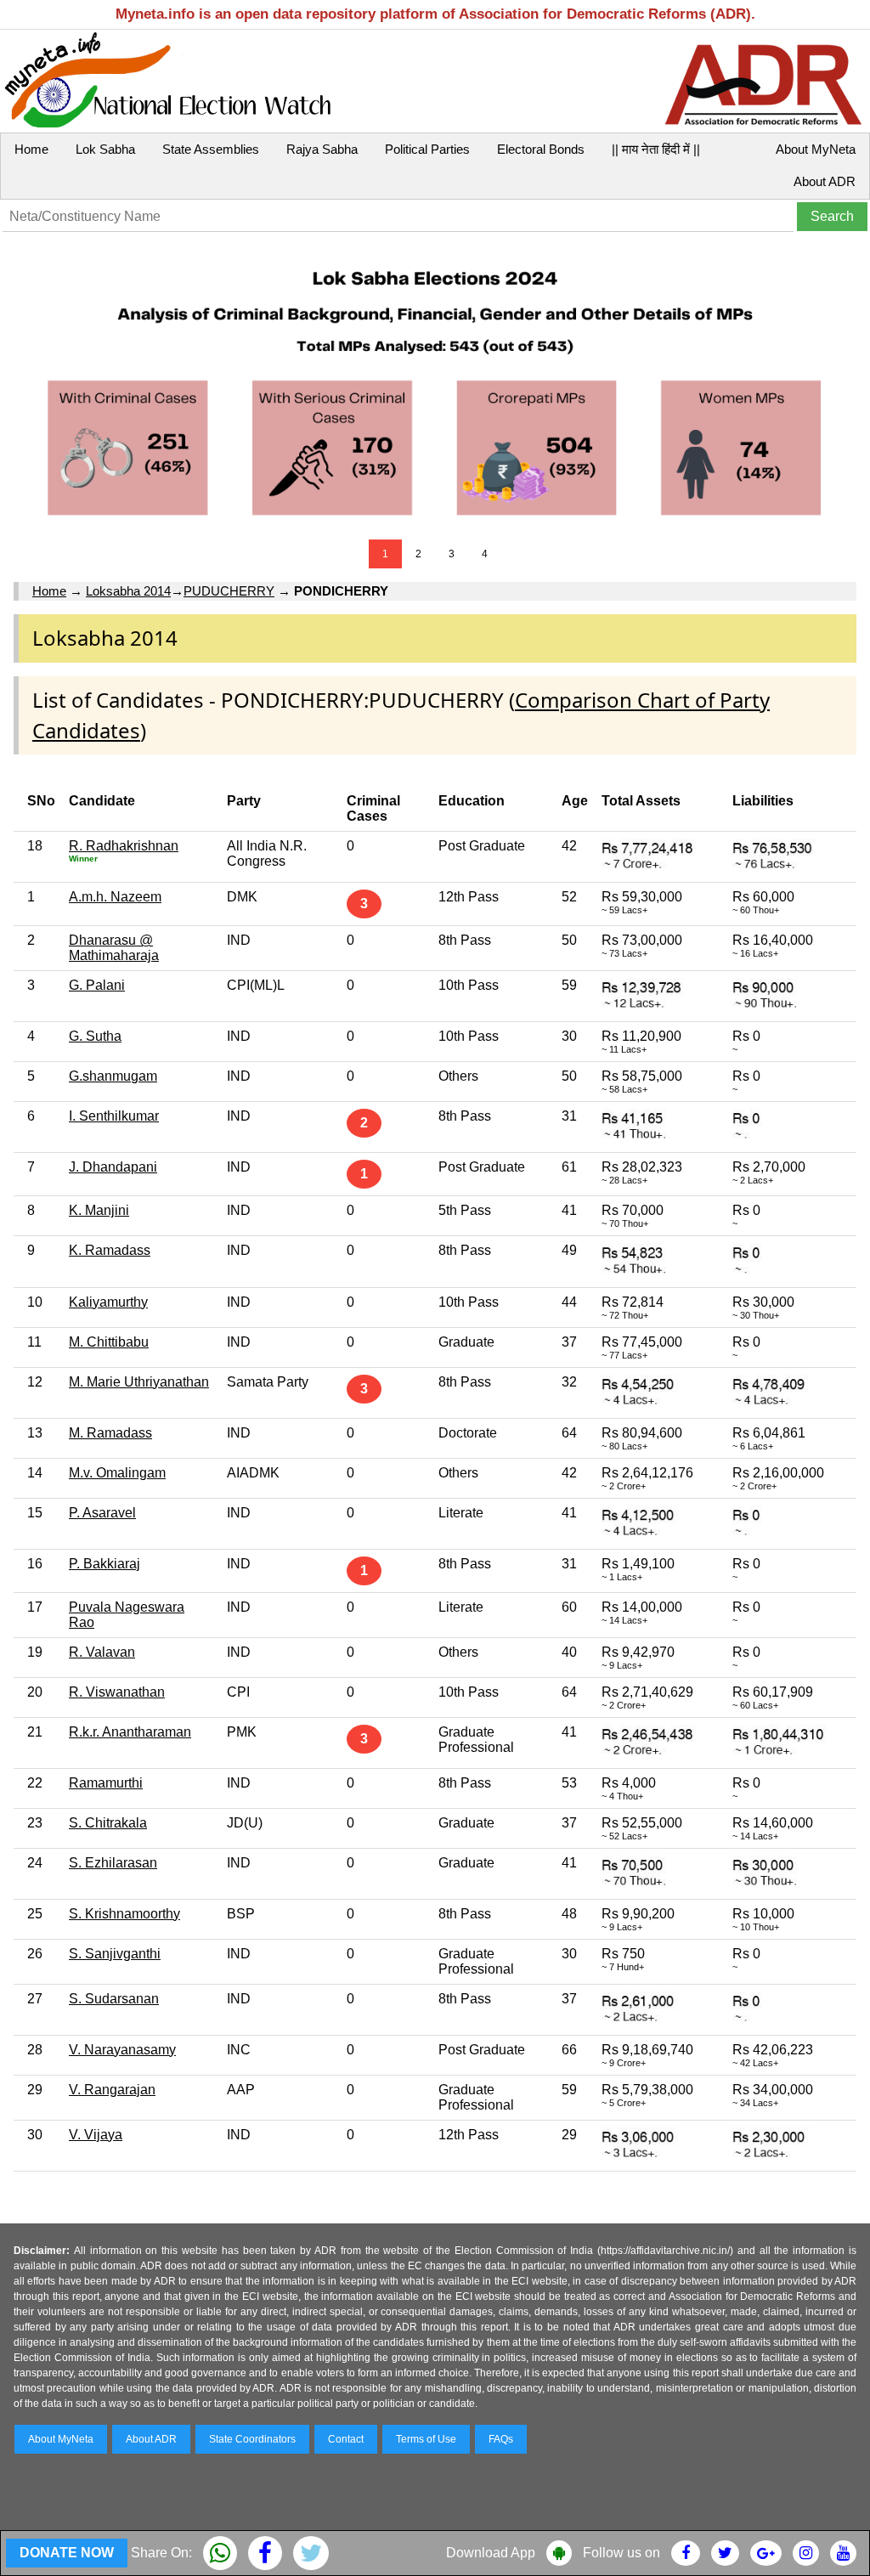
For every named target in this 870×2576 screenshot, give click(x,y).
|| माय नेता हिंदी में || (656, 149)
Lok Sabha (105, 149)
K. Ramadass (110, 1250)
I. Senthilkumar (114, 1116)
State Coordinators (252, 2439)
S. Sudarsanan (114, 1999)
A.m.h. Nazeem (115, 897)
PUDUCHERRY (229, 591)
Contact (346, 2439)
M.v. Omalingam (117, 1473)
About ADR (825, 181)
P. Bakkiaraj (105, 1564)
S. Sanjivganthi (115, 1954)
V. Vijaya (96, 2135)
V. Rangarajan (112, 2090)
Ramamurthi (106, 1783)
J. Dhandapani (113, 1167)
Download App (491, 2553)
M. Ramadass (110, 1433)
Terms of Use (426, 2439)
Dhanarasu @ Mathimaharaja (114, 948)
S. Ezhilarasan (113, 1863)
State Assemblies (211, 149)
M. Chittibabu (109, 1342)
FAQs (501, 2439)
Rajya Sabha (322, 149)
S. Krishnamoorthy (124, 1914)
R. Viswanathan (117, 1692)
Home (31, 149)
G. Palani (97, 985)
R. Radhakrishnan (124, 846)
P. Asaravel (102, 1513)
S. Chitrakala (108, 1823)
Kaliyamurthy (108, 1302)
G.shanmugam (113, 1076)
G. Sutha (95, 1036)
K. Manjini (99, 1210)
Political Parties (427, 149)
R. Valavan (102, 1652)
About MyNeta (816, 149)
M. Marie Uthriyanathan (139, 1382)
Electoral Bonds (541, 149)
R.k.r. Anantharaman (130, 1732)
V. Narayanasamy (122, 2050)
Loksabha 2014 (128, 591)
